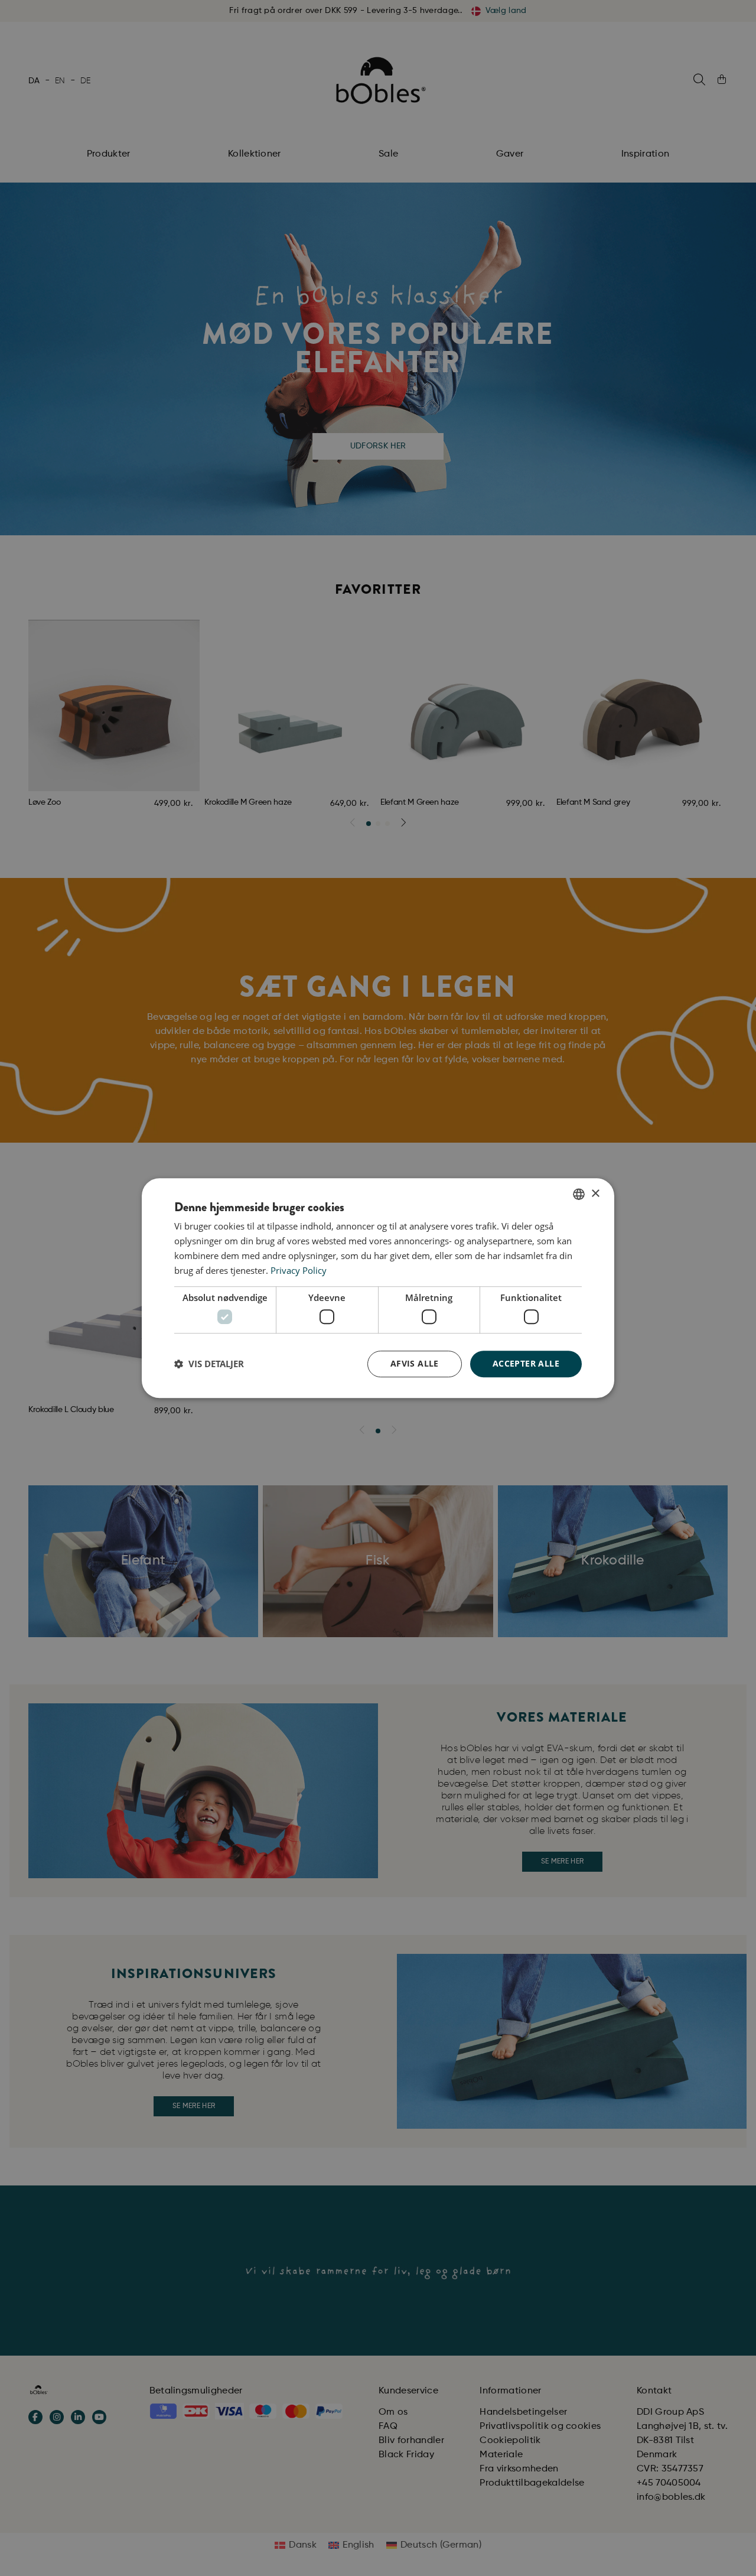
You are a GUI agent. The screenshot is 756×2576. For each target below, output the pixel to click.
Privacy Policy (299, 1270)
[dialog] (378, 1288)
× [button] (595, 1194)
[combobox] (579, 1194)
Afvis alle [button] (415, 1363)
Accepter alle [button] (526, 1363)
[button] (209, 1364)
